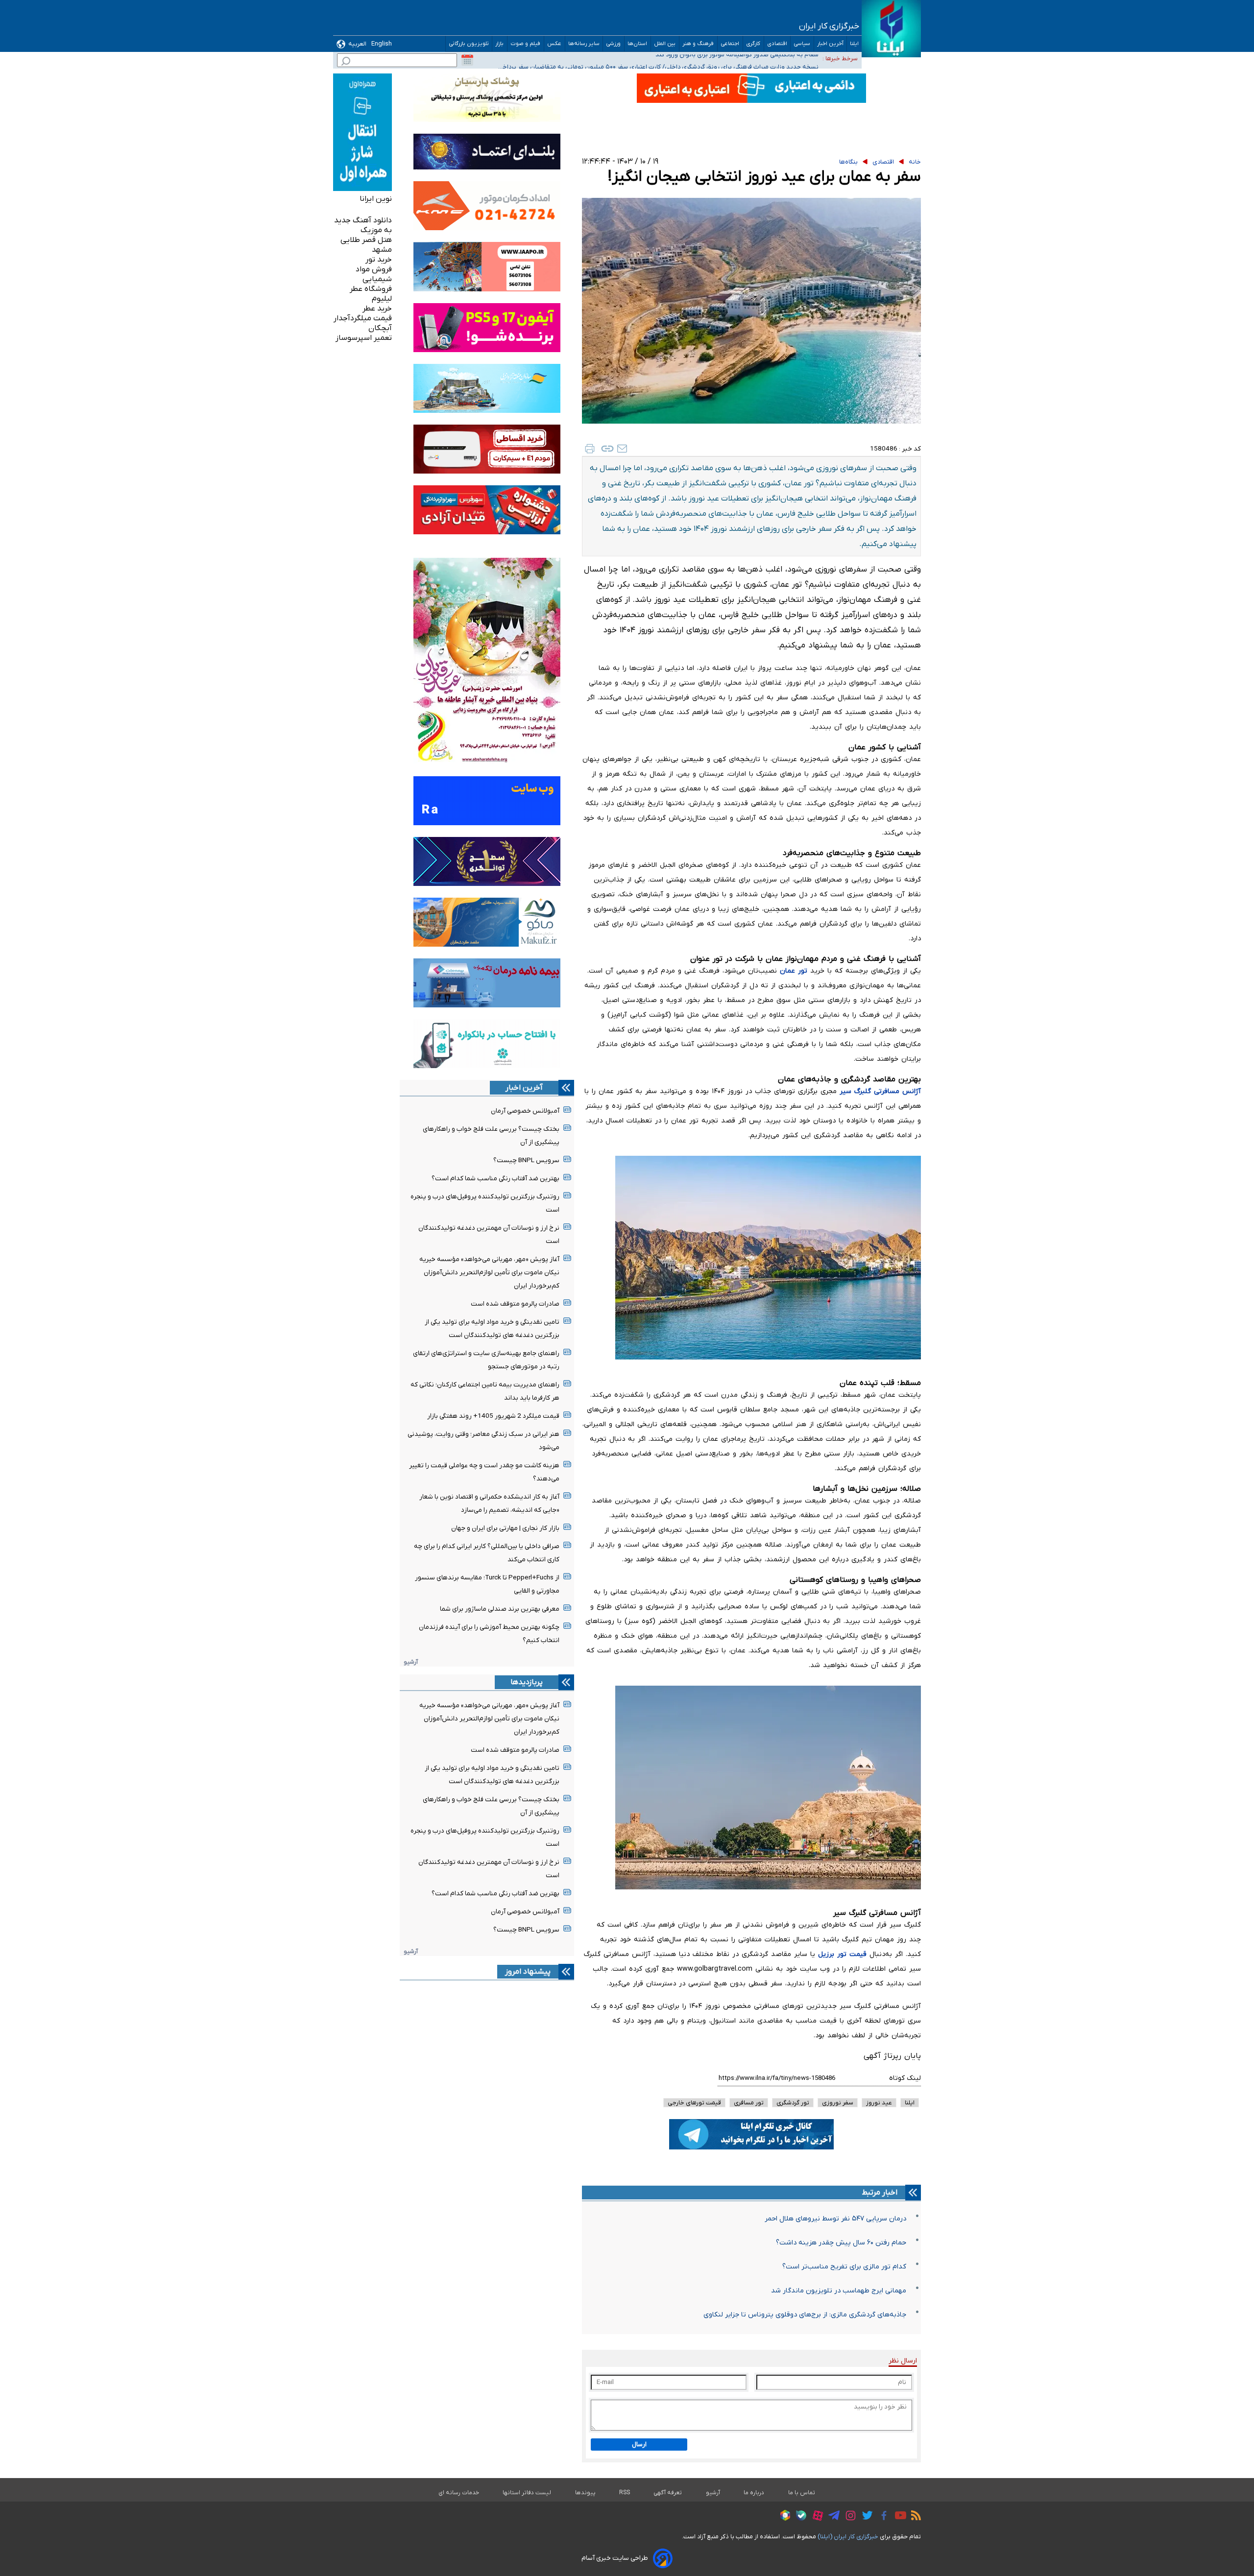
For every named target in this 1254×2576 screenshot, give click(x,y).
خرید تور (379, 260)
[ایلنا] (891, 29)
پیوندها (585, 2493)
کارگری (753, 44)
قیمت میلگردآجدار (363, 318)
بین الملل (665, 44)
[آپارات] (815, 2517)
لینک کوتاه (905, 2078)
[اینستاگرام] (848, 2517)
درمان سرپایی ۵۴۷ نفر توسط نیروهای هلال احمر (835, 2219)
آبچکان (380, 328)
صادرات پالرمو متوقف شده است (515, 1304)
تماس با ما (802, 2493)
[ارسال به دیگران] (622, 449)
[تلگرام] (832, 2517)
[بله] (799, 2517)
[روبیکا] (783, 2517)
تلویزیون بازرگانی (469, 44)
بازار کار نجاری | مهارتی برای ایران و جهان (505, 1528)
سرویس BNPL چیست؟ (526, 1160)
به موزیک (376, 230)
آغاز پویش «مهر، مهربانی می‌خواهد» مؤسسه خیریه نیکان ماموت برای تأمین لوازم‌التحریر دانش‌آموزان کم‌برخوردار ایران (489, 1273)
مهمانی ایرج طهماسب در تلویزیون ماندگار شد (839, 2291)
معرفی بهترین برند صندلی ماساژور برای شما (500, 1609)
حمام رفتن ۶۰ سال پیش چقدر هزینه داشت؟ (841, 2243)
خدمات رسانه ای (459, 2493)
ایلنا (854, 44)
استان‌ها (638, 44)
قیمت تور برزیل (842, 1954)
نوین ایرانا (376, 199)
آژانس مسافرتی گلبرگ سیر (880, 1091)
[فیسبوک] (881, 2517)
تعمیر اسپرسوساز (364, 338)
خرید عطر (377, 309)
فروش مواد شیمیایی (374, 274)
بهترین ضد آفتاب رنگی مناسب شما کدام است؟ (495, 1179)
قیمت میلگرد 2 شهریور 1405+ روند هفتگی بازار (493, 1416)
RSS (625, 2493)
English (382, 44)
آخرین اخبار (830, 44)
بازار (500, 44)
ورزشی (614, 44)
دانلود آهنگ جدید (363, 220)
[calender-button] (467, 60)
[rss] (914, 2517)
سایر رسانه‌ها (584, 44)
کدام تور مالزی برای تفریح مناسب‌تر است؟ (844, 2267)
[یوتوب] (898, 2517)
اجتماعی (730, 44)
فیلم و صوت (526, 44)
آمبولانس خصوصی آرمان (525, 1111)
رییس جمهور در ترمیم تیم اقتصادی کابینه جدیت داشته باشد (739, 65)
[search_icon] (346, 62)
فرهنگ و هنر (698, 44)
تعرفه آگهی (668, 2493)
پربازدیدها (527, 1682)
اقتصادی (777, 44)
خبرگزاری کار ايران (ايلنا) (848, 2537)
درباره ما (754, 2493)
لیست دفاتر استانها (527, 2493)
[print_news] (590, 449)
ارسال (639, 2445)
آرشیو (411, 1662)
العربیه (357, 44)
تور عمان (794, 971)
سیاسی (802, 44)
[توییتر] (865, 2517)
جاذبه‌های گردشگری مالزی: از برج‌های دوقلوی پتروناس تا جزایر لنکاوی (805, 2315)
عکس (555, 44)
